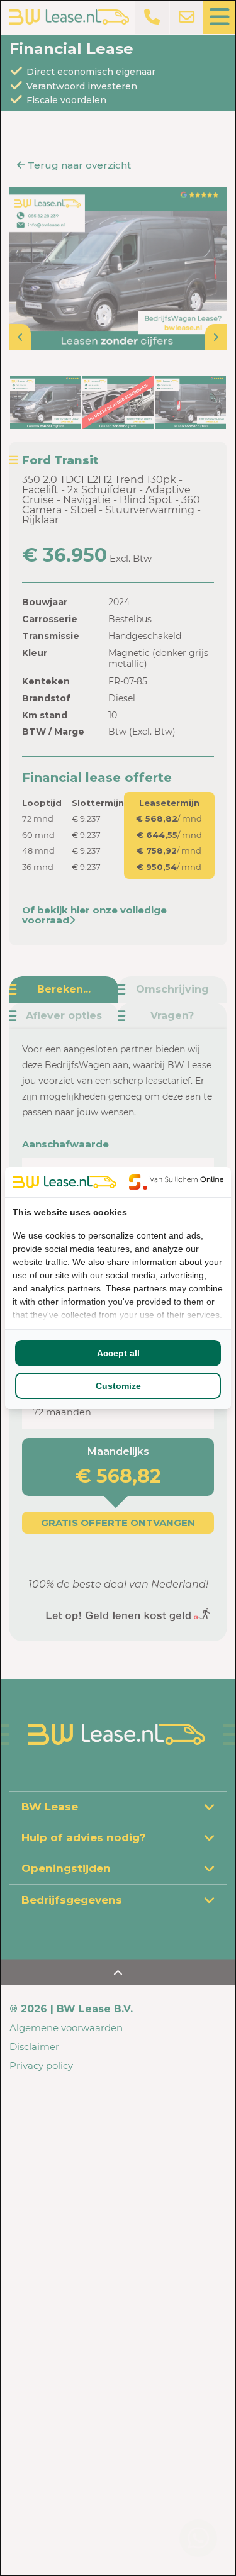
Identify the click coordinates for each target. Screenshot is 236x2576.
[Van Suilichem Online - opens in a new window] (176, 1182)
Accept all (118, 1353)
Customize (118, 1386)
